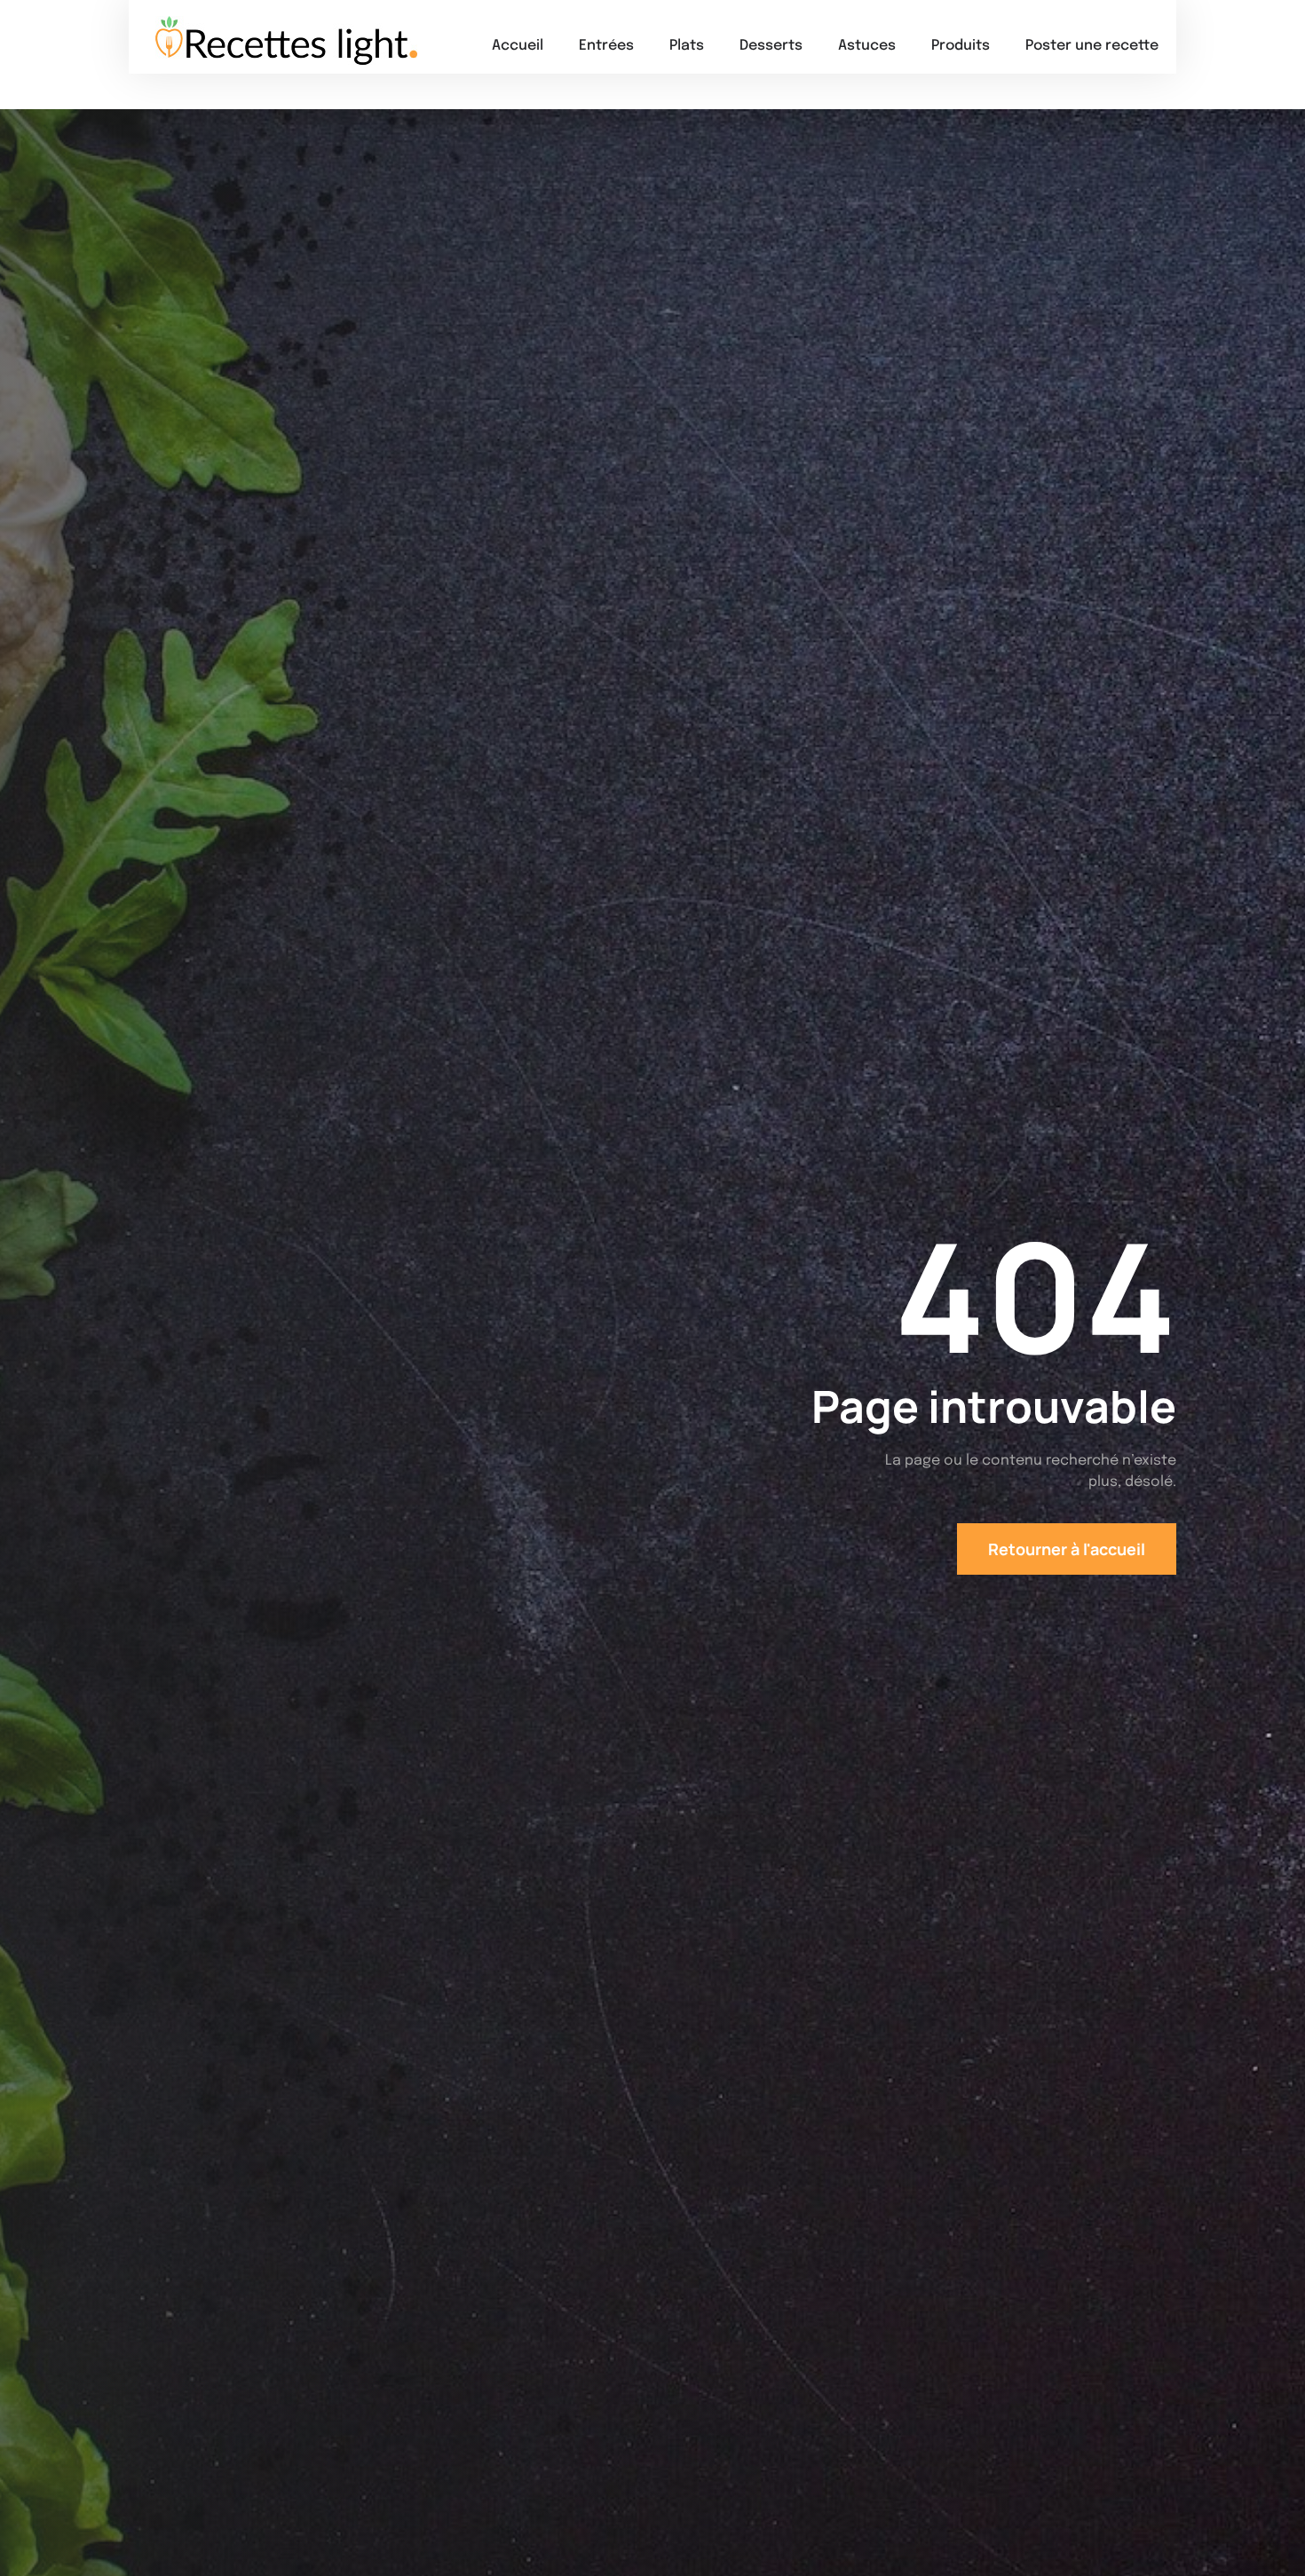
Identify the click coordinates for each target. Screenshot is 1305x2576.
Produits (961, 46)
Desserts (771, 46)
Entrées (606, 46)
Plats (687, 46)
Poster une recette (1092, 46)
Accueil (518, 46)
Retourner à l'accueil (1067, 1549)
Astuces (867, 46)
